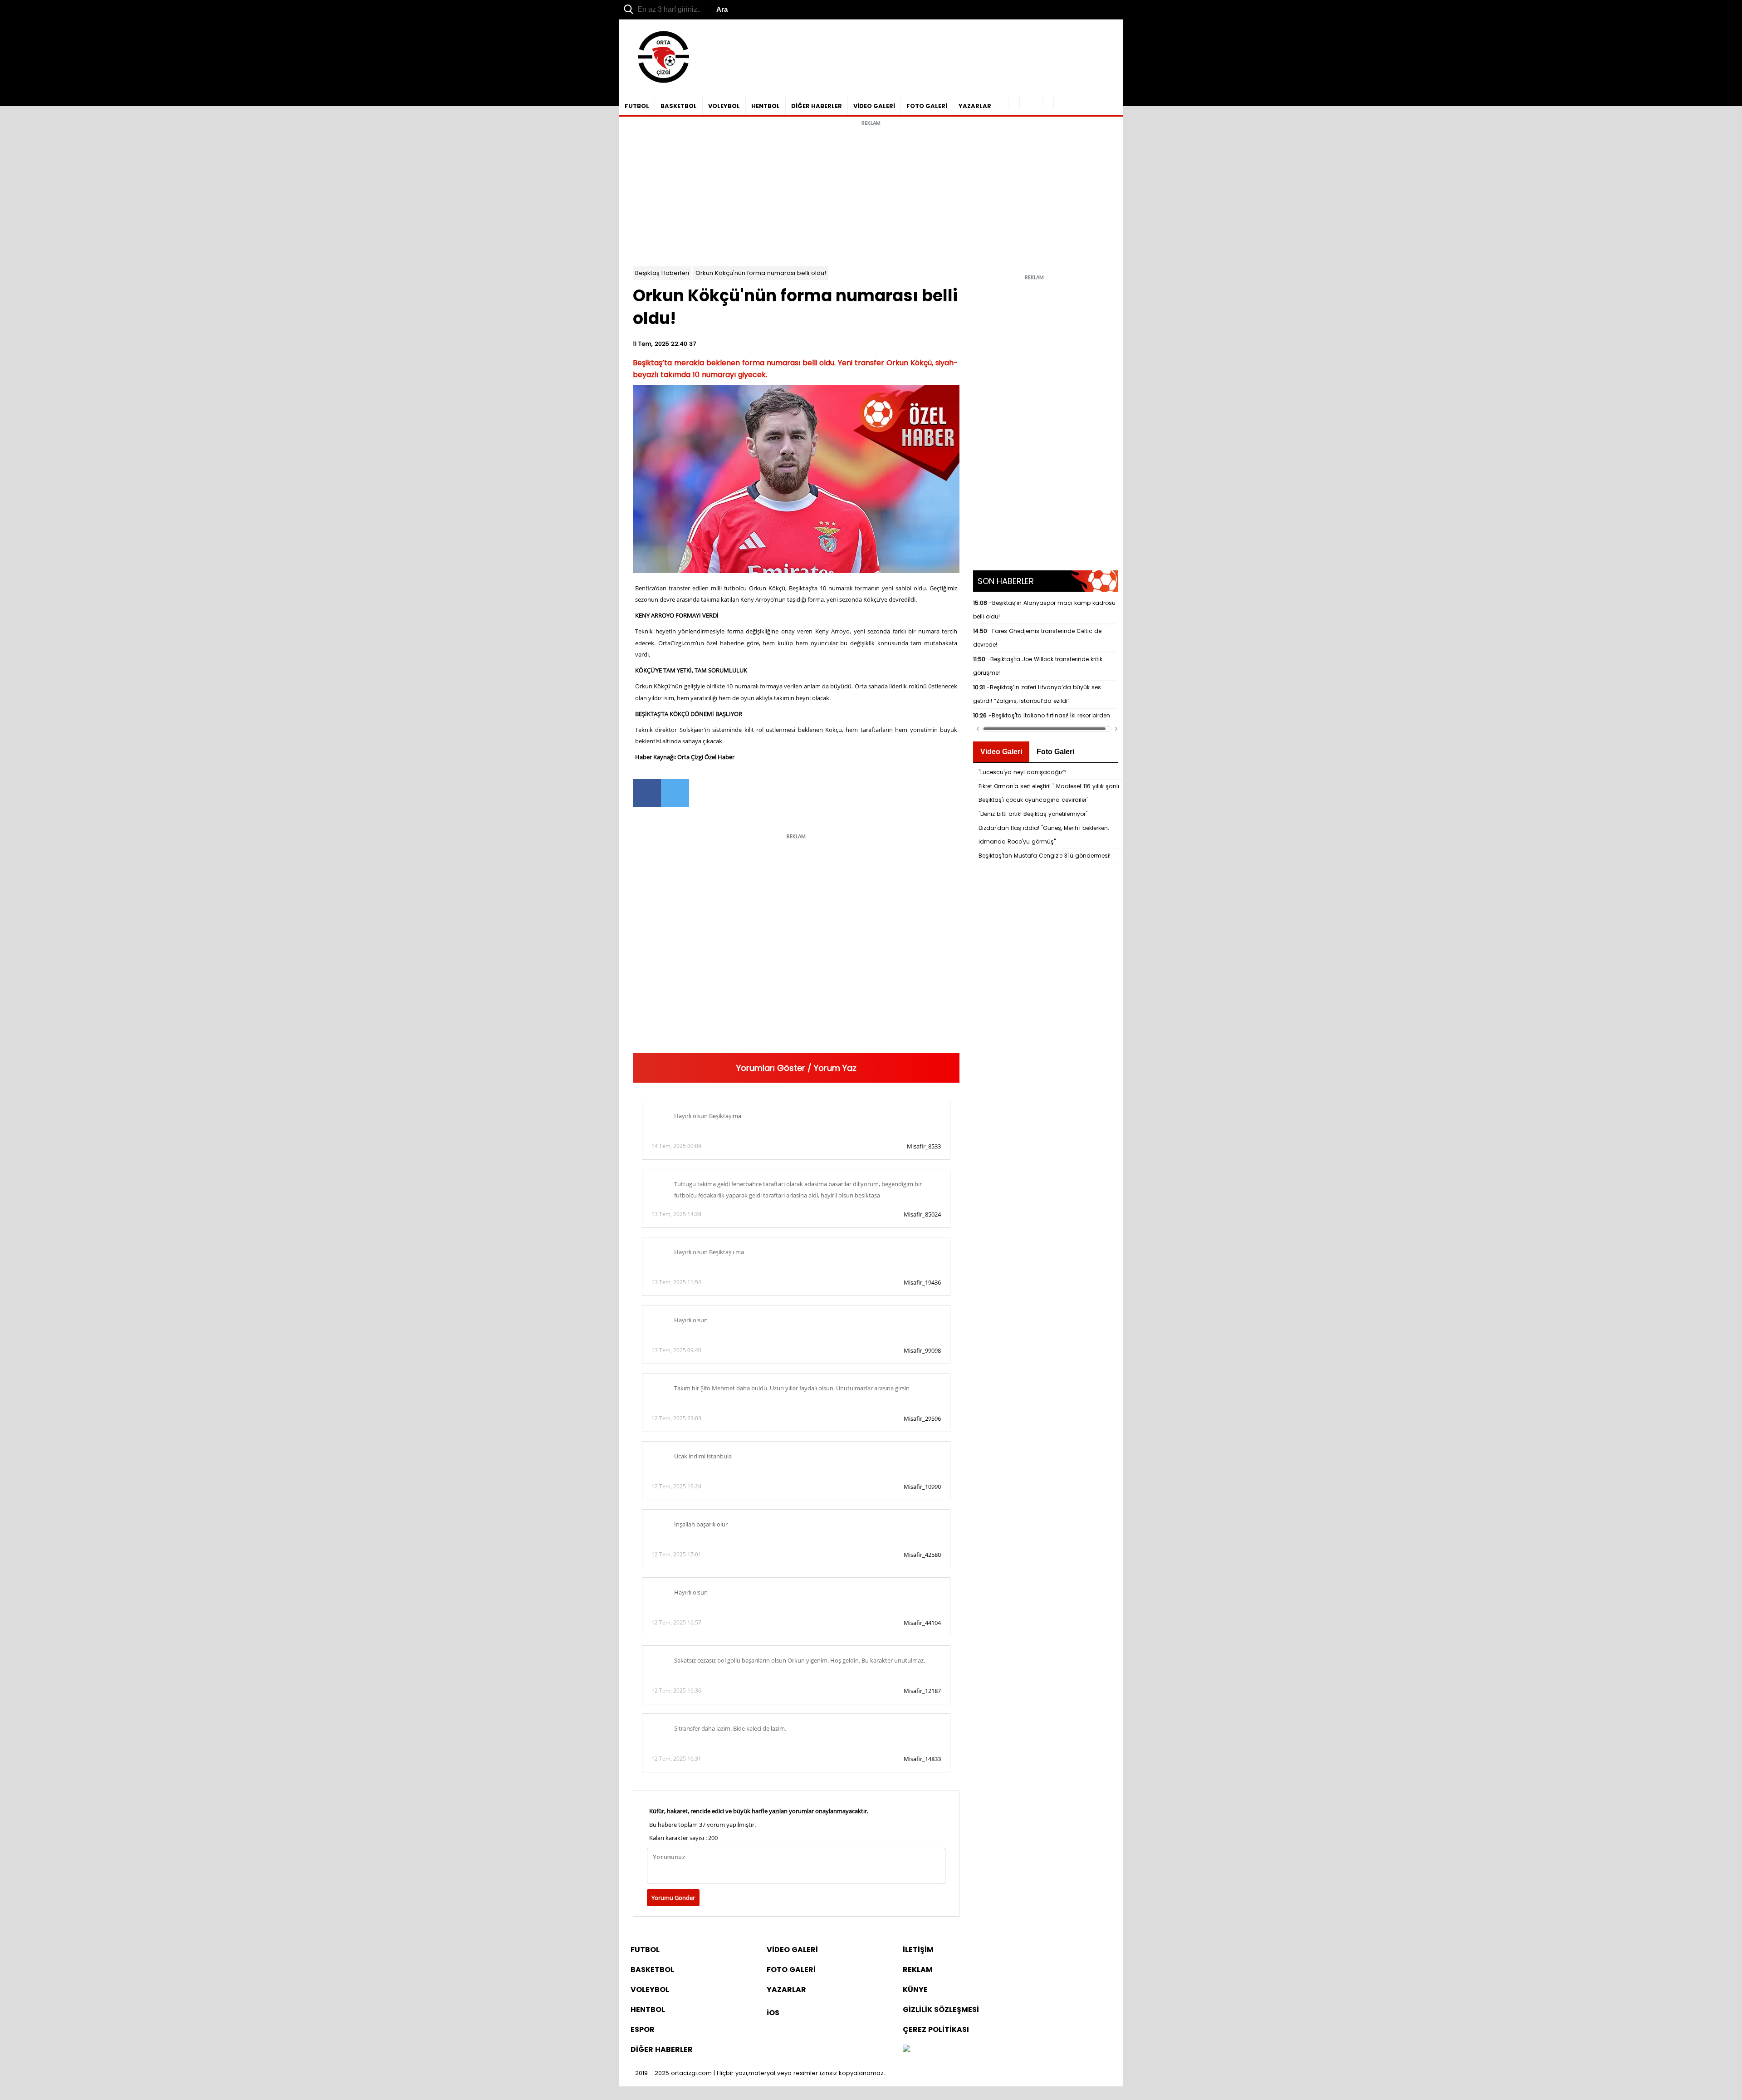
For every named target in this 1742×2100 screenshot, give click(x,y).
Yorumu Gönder (673, 1898)
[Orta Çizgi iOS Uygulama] (1048, 103)
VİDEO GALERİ (874, 106)
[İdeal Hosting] (906, 2049)
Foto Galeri (1055, 752)
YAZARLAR (975, 106)
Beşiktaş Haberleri (662, 273)
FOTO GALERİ (927, 106)
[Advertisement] (871, 194)
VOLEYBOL (724, 106)
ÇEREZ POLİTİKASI (936, 2029)
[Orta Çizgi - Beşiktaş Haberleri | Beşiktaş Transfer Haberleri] (659, 83)
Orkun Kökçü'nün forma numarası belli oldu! (761, 273)
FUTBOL (637, 106)
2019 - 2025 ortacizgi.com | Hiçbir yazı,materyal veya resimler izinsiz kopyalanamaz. (760, 2073)
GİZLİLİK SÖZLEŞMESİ (941, 2009)
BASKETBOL (679, 106)
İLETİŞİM (918, 1950)
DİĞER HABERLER (817, 106)
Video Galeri (1001, 752)
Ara (722, 9)
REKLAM (918, 1970)
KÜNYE (915, 1990)
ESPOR (643, 2029)
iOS (773, 2013)
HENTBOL (766, 106)
